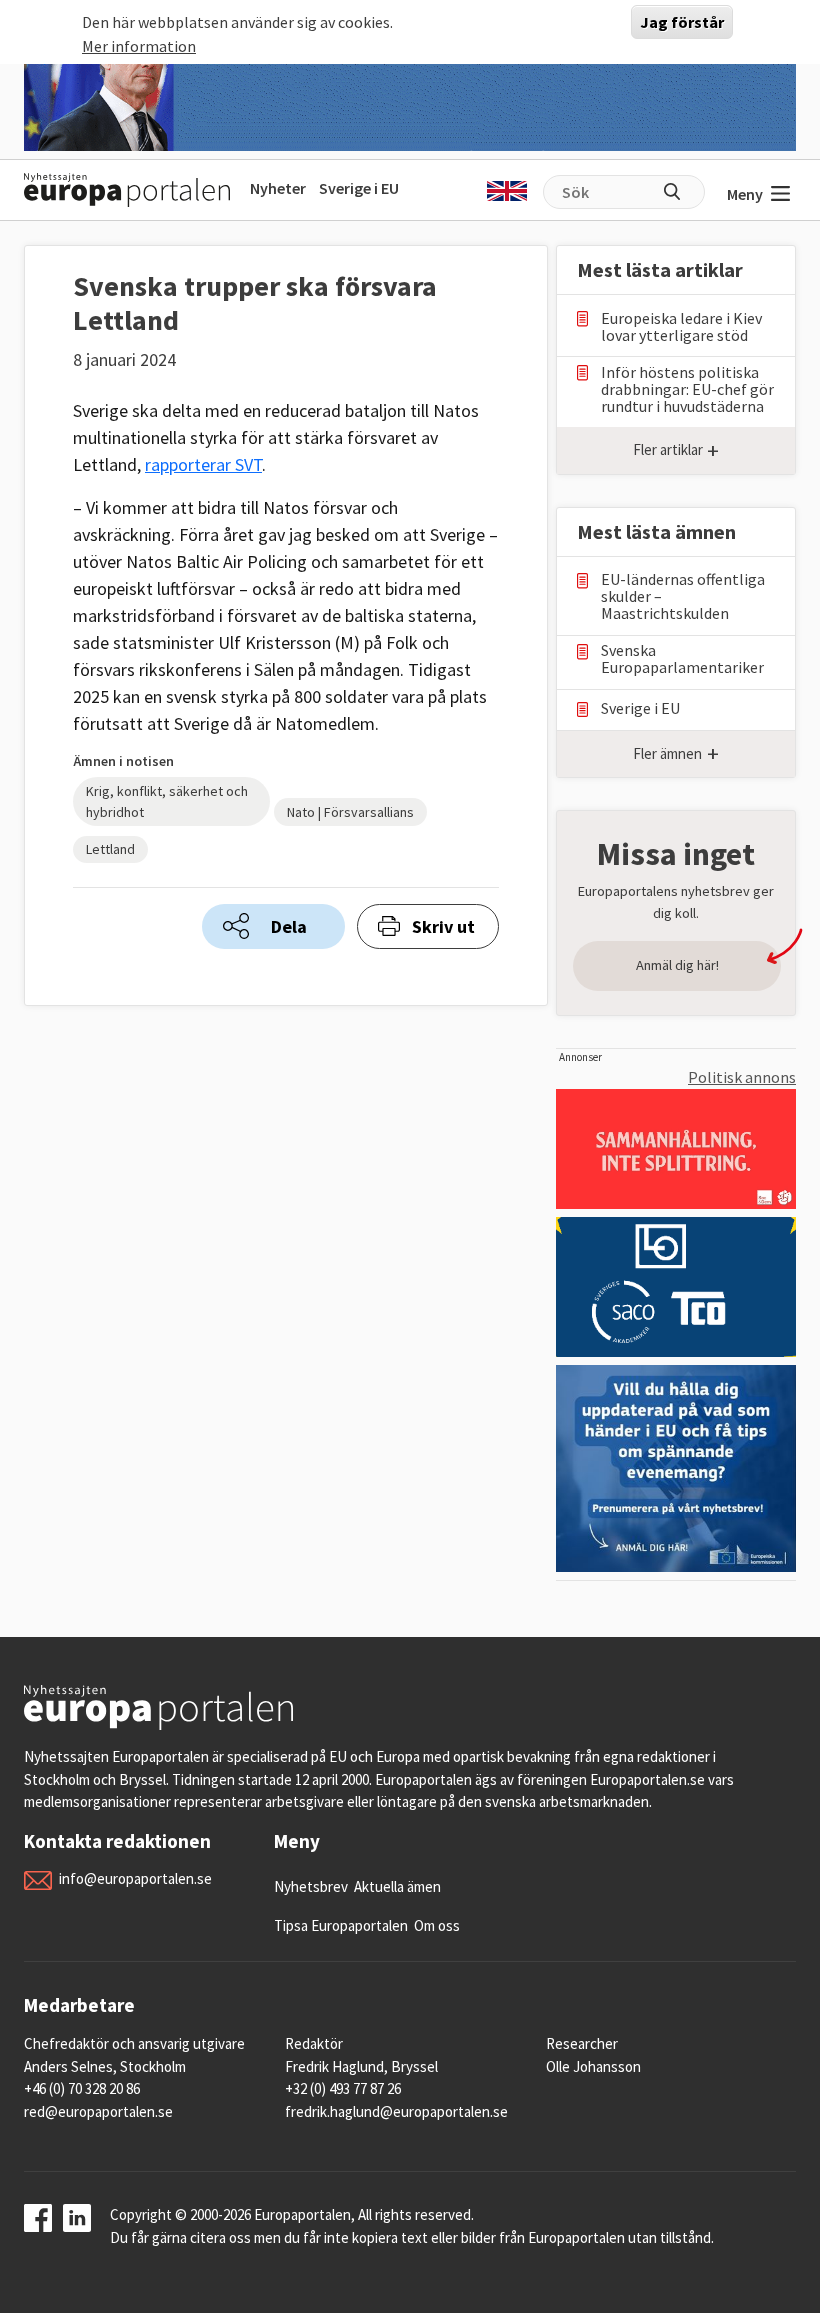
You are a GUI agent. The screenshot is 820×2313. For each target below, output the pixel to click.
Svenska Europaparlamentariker (682, 659)
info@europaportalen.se (135, 1878)
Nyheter (278, 188)
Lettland (110, 849)
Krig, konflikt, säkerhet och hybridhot (167, 801)
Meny (745, 194)
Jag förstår (682, 22)
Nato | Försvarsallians (350, 812)
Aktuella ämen (397, 1886)
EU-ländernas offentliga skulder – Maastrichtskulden (683, 596)
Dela (289, 926)
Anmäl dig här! (677, 965)
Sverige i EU (359, 188)
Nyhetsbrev (311, 1886)
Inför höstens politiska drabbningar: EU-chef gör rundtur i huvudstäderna (687, 389)
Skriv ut (443, 926)
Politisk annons (742, 1077)
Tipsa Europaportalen (341, 1925)
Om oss (437, 1925)
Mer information (139, 46)
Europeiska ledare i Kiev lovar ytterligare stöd (681, 327)
